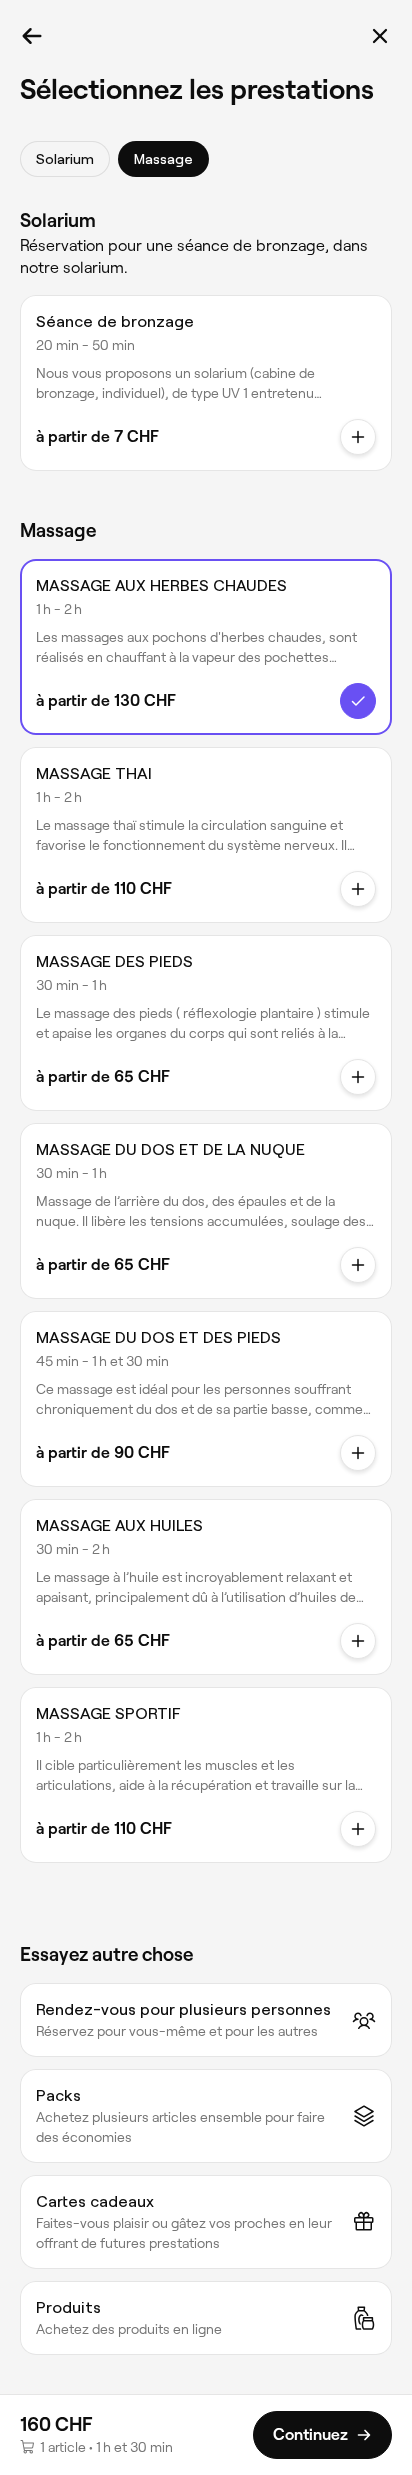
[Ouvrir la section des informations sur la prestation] (358, 437)
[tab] (65, 159)
